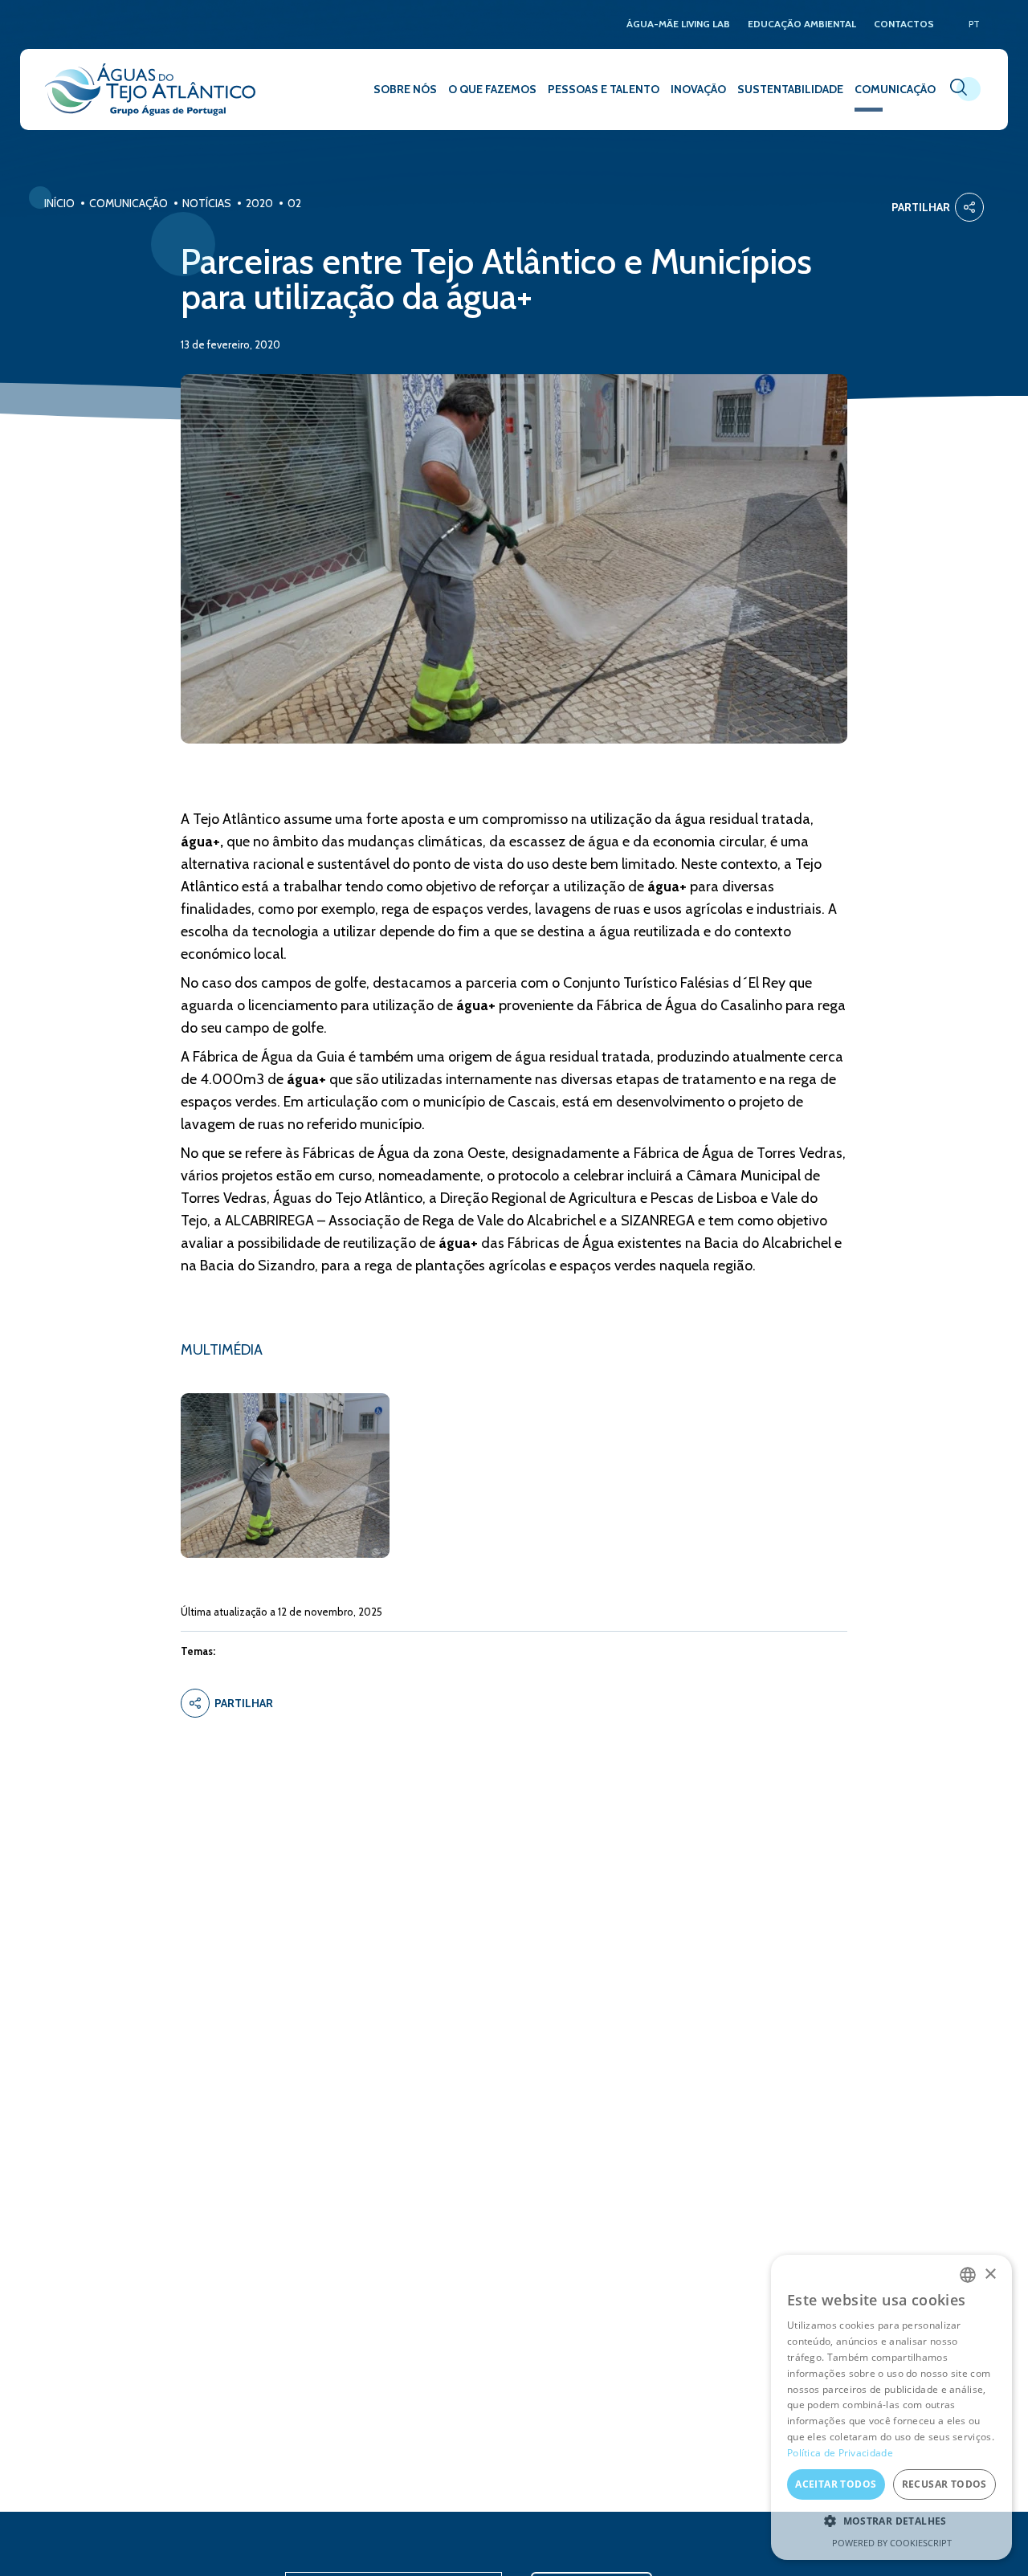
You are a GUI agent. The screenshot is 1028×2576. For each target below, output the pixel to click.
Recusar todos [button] (944, 2484)
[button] (891, 2521)
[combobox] (968, 2275)
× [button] (990, 2274)
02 (294, 203)
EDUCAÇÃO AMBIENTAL (802, 24)
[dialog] (891, 2407)
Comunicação (128, 203)
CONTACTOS (904, 24)
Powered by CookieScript (892, 2543)
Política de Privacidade (840, 2453)
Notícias (207, 203)
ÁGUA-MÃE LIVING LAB (678, 24)
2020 (259, 203)
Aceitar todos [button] (836, 2484)
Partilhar (921, 207)
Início (59, 203)
